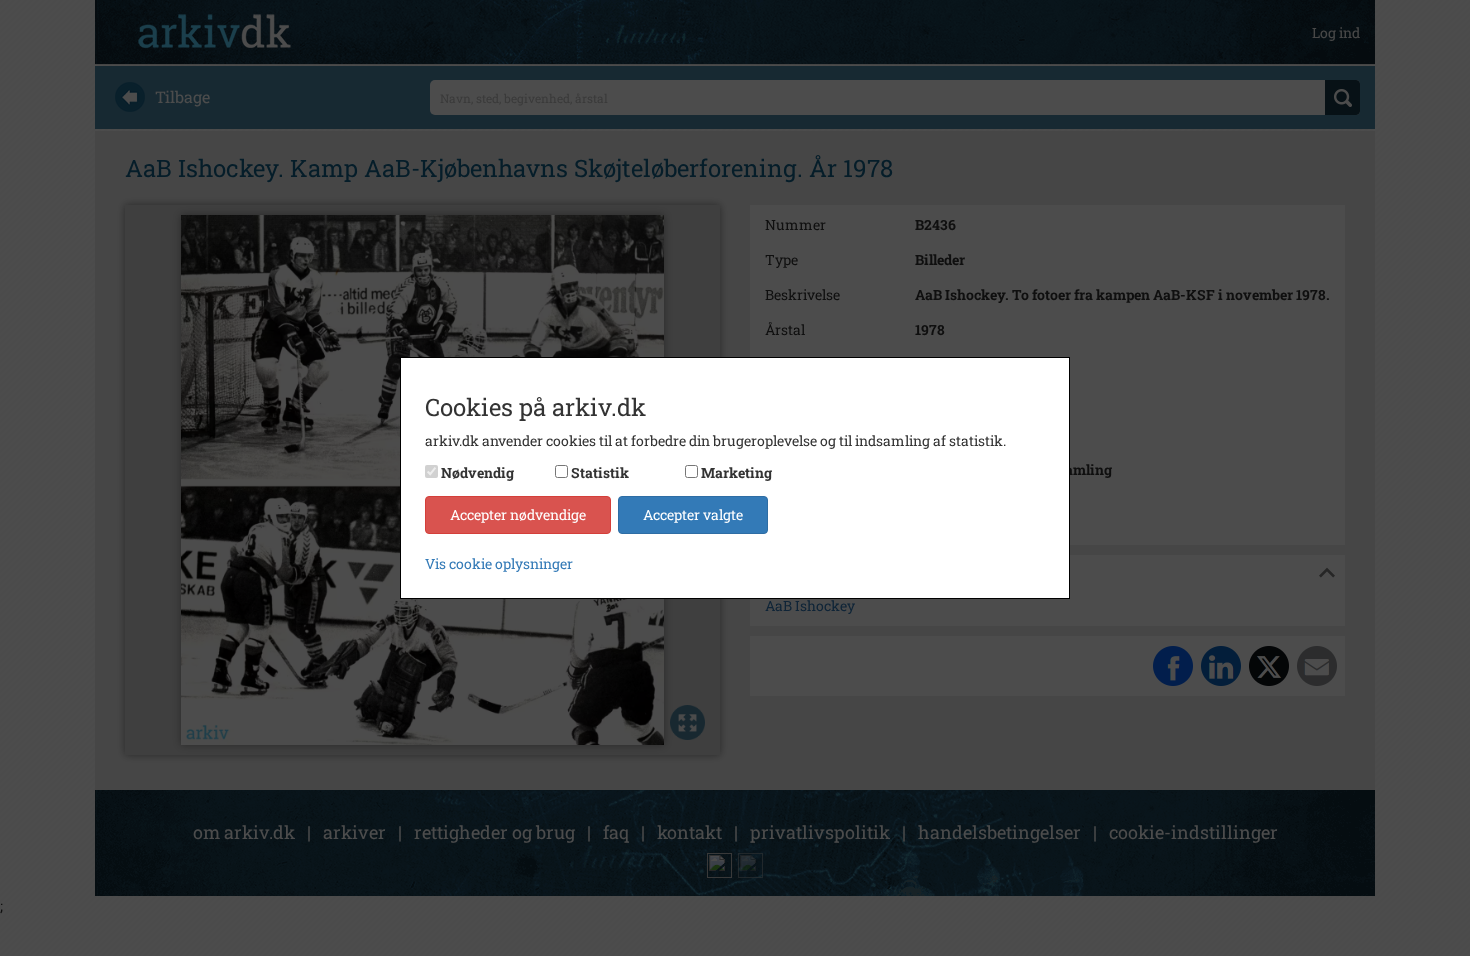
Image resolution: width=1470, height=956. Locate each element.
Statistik (600, 472)
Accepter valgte (693, 514)
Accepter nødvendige (518, 514)
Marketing (736, 472)
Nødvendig (477, 472)
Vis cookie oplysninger (499, 563)
